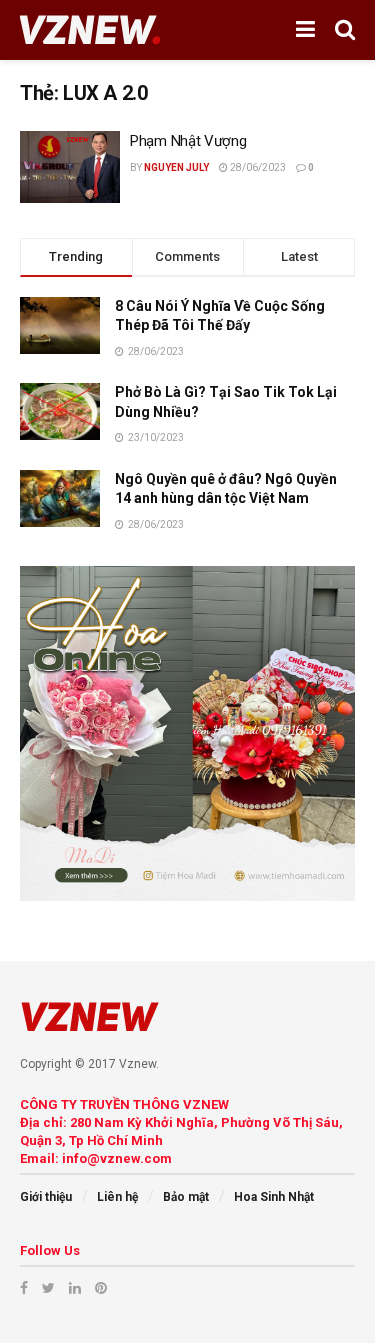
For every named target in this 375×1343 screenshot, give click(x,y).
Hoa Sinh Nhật (274, 1197)
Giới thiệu (46, 1197)
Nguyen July (176, 167)
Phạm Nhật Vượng (188, 141)
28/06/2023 (257, 167)
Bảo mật (186, 1197)
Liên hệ (117, 1197)
